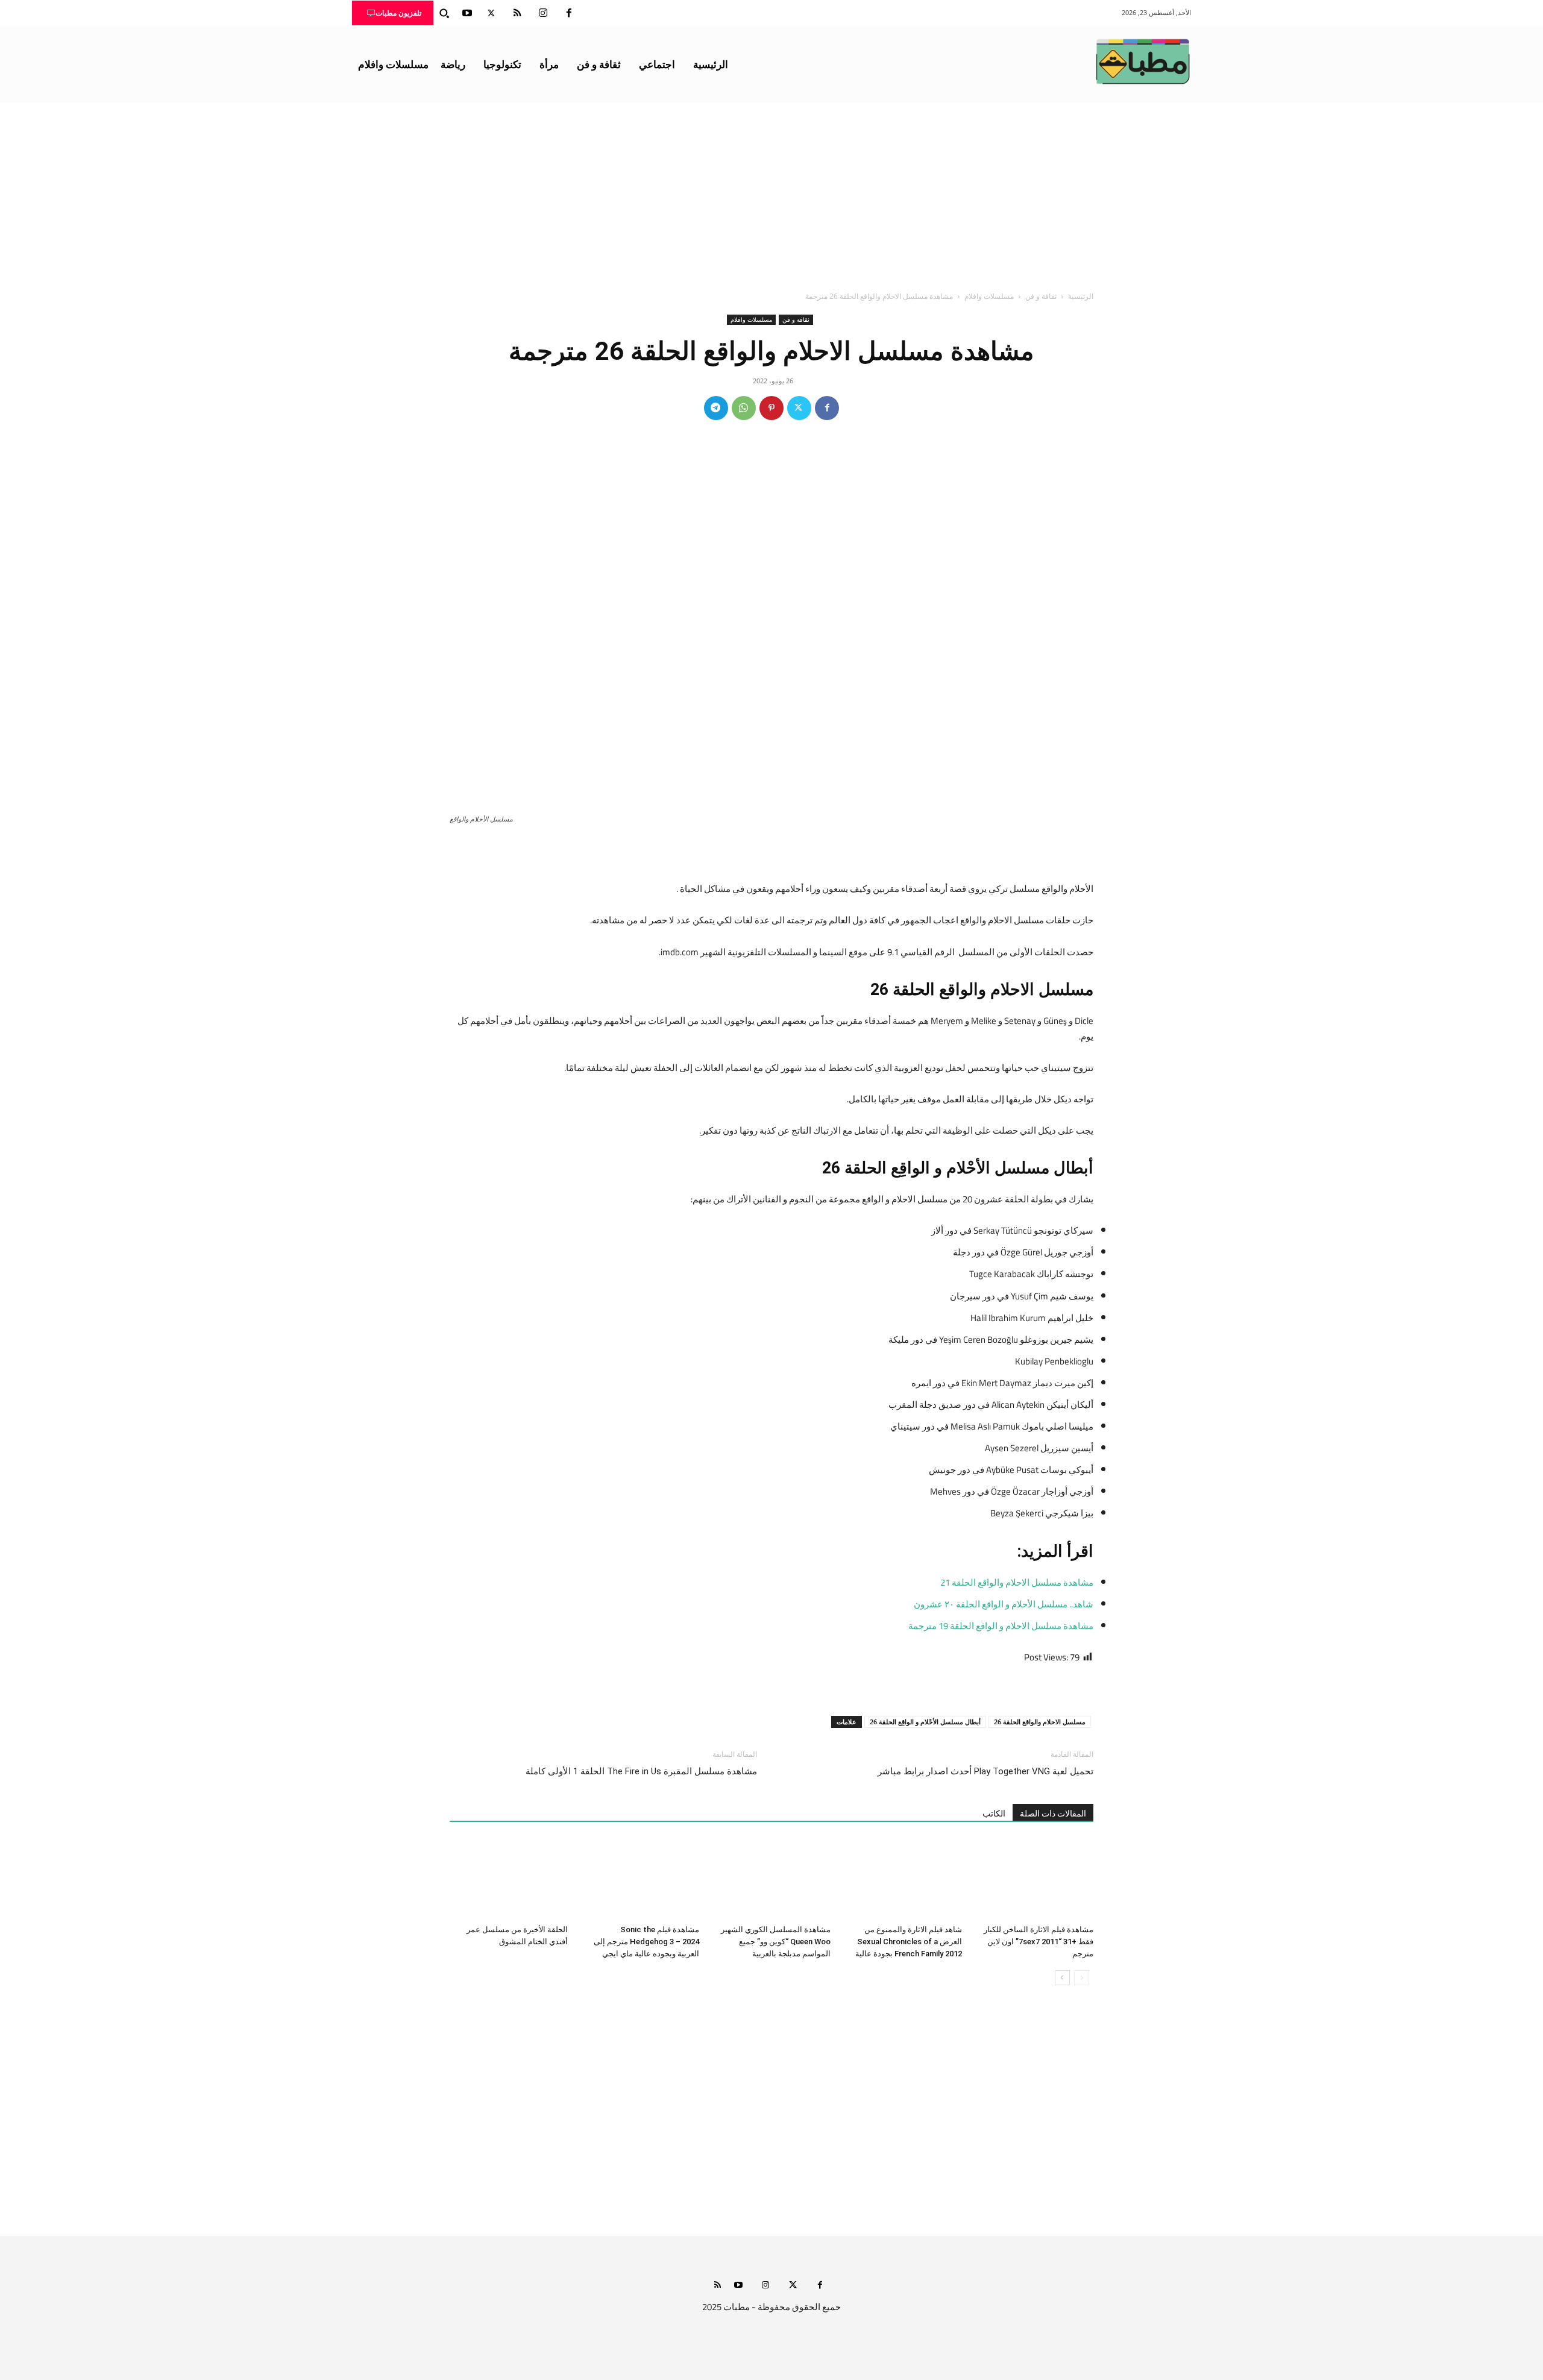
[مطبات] (1143, 61)
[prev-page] (1082, 1978)
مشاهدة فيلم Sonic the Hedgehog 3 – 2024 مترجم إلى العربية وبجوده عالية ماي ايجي (646, 1942)
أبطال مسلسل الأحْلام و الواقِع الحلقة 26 (925, 1722)
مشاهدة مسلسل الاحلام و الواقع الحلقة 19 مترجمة (1001, 1626)
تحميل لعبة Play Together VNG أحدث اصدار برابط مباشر (985, 1771)
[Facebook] (569, 13)
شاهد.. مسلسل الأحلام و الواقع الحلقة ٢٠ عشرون (1004, 1604)
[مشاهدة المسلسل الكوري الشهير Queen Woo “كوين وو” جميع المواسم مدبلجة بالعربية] (771, 1879)
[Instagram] (543, 13)
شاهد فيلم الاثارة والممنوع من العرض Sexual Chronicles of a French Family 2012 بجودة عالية (909, 1942)
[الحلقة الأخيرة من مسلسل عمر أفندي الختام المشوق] (509, 1879)
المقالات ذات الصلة (1053, 1813)
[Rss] (718, 2286)
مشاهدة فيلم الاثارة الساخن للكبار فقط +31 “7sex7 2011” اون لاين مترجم (1039, 1942)
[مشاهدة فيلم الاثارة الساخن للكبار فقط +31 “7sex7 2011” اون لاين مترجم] (1034, 1879)
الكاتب (994, 1813)
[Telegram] (716, 408)
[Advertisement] (771, 193)
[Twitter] (491, 13)
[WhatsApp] (744, 408)
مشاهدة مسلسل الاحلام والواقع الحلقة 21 (1017, 1582)
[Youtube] (467, 13)
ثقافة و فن (1041, 296)
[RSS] (517, 13)
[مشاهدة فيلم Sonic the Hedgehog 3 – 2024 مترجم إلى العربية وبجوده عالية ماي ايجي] (640, 1879)
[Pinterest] (771, 408)
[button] (444, 13)
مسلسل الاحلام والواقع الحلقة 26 (1040, 1722)
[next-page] (1062, 1978)
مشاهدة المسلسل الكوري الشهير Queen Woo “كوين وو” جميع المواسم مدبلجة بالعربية (776, 1942)
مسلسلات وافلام (989, 296)
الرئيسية (1081, 296)
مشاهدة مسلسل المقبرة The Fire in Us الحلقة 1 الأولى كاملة (641, 1771)
